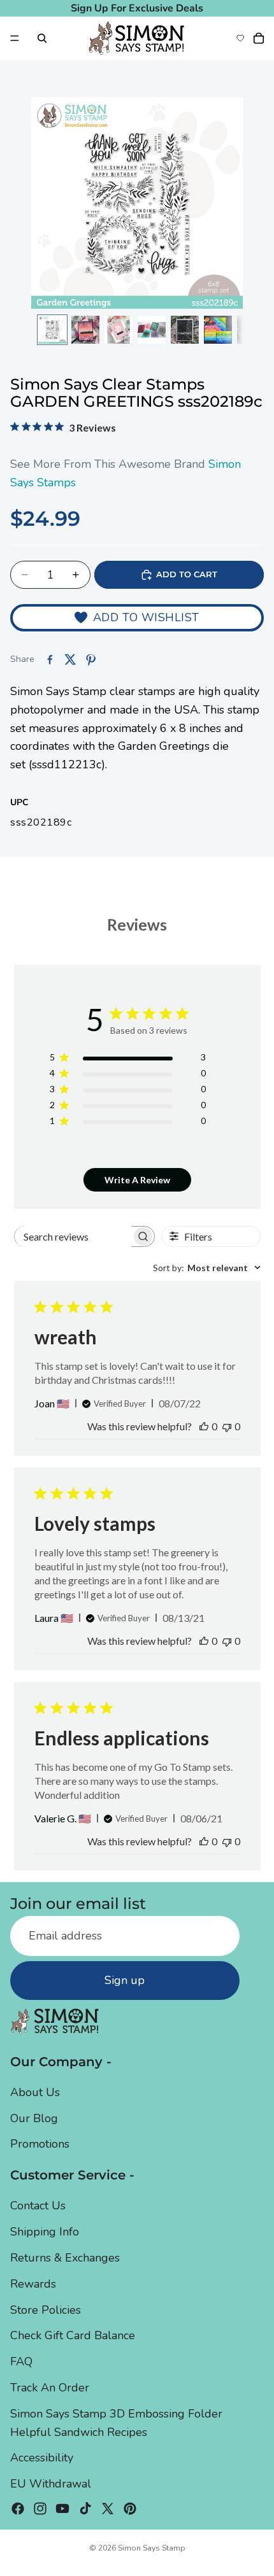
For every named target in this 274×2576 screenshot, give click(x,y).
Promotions (40, 2144)
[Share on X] (70, 659)
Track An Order (50, 2388)
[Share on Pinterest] (90, 659)
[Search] (42, 38)
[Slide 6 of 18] (218, 330)
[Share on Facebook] (50, 659)
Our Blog (34, 2118)
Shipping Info (45, 2232)
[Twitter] (108, 2509)
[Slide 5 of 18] (185, 330)
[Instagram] (40, 2509)
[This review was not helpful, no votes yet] (227, 1426)
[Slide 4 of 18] (152, 330)
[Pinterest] (130, 2509)
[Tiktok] (85, 2509)
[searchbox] (73, 1236)
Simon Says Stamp (152, 2548)
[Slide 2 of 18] (85, 330)
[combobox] (207, 1268)
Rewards (33, 2284)
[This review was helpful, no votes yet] (204, 1426)
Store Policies (46, 2310)
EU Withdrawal (51, 2484)
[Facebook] (18, 2509)
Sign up (125, 1980)
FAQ (21, 2361)
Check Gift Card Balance (73, 2336)
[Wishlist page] (240, 38)
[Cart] (259, 38)
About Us (35, 2092)
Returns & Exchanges (65, 2258)
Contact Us (38, 2206)
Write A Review (137, 1180)
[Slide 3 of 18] (119, 330)
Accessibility (42, 2458)
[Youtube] (62, 2509)
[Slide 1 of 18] (52, 330)
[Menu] (15, 38)
